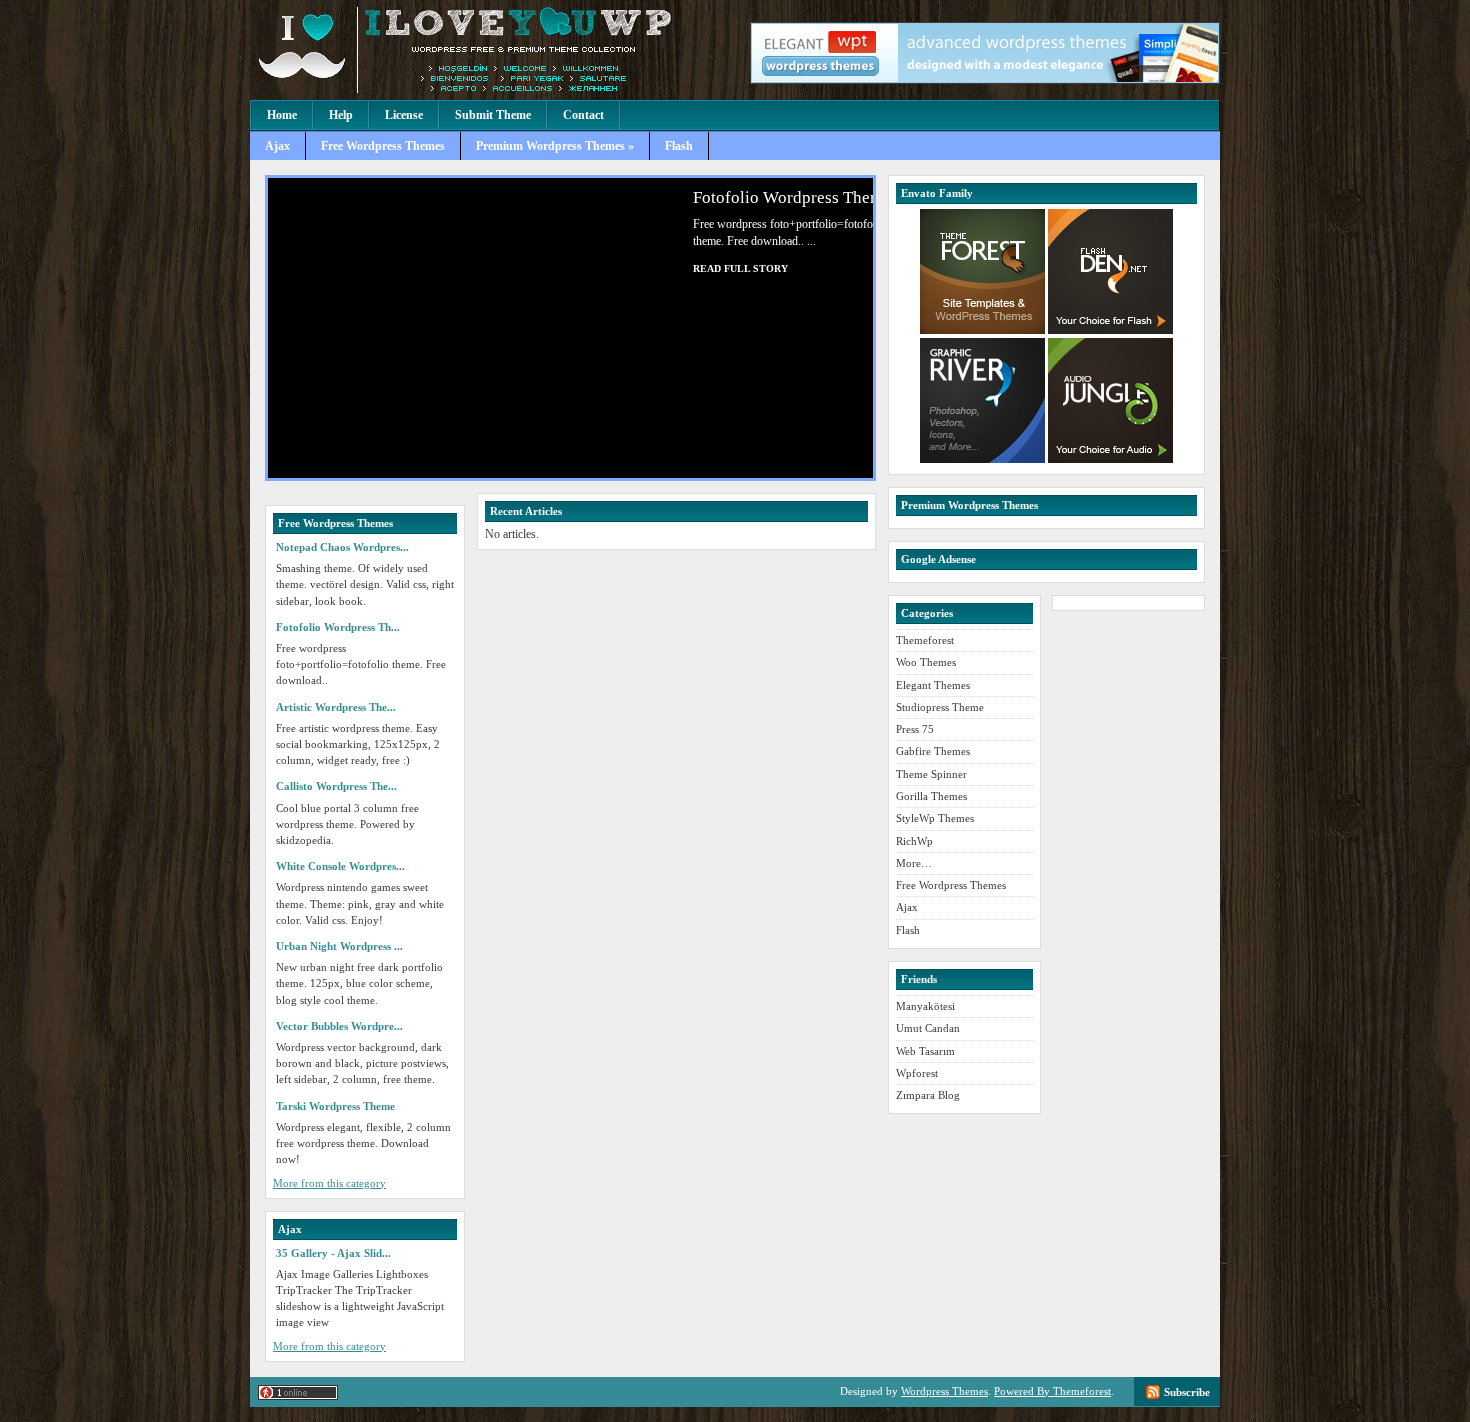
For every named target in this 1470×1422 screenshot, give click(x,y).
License (404, 115)
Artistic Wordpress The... (336, 707)
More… (914, 863)
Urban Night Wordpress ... (339, 946)
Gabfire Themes (933, 751)
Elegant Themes (933, 685)
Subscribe (1187, 1392)
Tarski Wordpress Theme (335, 1106)
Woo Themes (926, 662)
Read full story (711, 268)
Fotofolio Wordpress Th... (338, 627)
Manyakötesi (925, 1006)
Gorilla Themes (931, 796)
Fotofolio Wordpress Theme (763, 197)
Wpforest (917, 1073)
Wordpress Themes (944, 1391)
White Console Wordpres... (340, 866)
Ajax (277, 146)
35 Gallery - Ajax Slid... (333, 1253)
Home (282, 115)
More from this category (329, 1183)
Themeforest (925, 640)
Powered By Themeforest (1052, 1391)
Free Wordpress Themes (383, 146)
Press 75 (915, 729)
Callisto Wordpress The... (336, 786)
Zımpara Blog (928, 1095)
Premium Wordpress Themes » (555, 146)
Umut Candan (928, 1028)
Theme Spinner (931, 774)
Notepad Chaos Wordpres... (342, 547)
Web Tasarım (925, 1051)
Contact (583, 115)
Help (341, 115)
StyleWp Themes (935, 818)
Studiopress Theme (940, 707)
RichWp (914, 841)
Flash (679, 146)
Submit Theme (493, 115)
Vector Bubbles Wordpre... (339, 1026)
